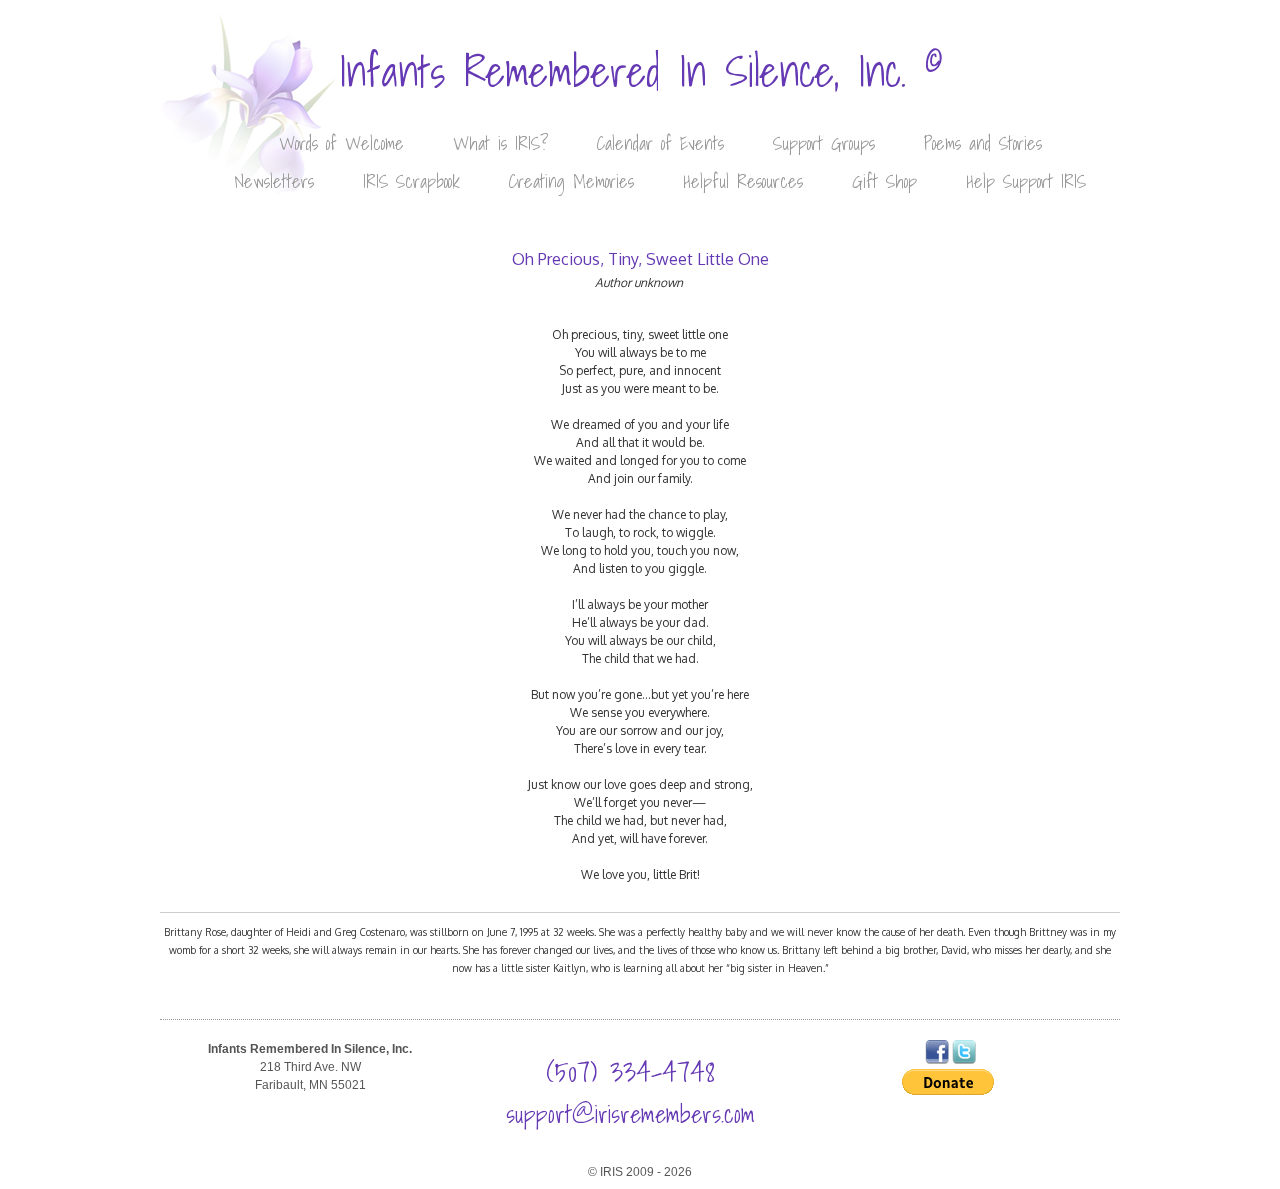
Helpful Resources (743, 181)
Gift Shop (884, 181)
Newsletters (274, 181)
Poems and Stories (983, 143)
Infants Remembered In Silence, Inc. (640, 71)
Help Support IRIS (1026, 181)
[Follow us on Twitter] (964, 1060)
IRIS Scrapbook (411, 181)
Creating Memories (571, 181)
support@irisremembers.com (630, 1114)
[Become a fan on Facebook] (937, 1060)
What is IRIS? (500, 143)
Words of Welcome (341, 143)
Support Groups (824, 143)
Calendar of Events (660, 143)
